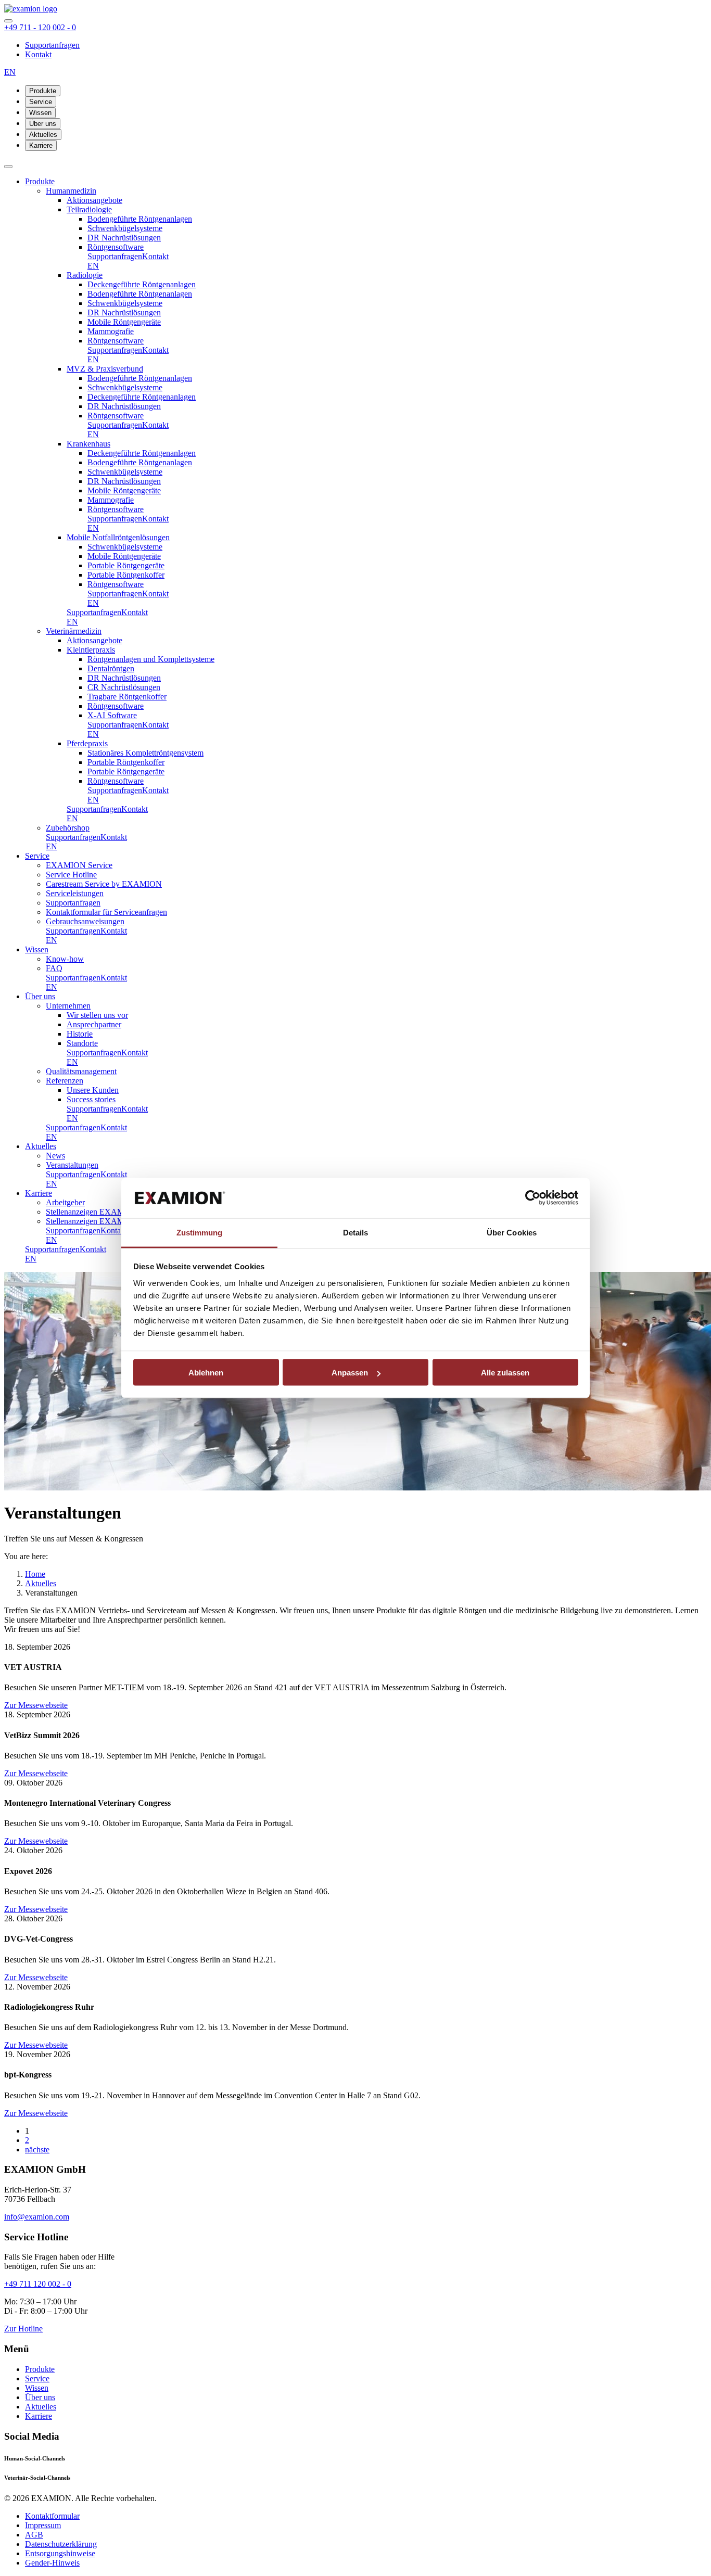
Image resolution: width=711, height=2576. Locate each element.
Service (41, 102)
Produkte (43, 91)
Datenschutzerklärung (61, 2544)
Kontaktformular (52, 2516)
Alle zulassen (505, 1373)
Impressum (43, 2525)
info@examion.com (37, 2217)
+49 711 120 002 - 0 (38, 2284)
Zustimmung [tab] (200, 1232)
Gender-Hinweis (52, 2563)
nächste (37, 2150)
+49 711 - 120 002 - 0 (40, 27)
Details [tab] (356, 1232)
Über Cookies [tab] (512, 1232)
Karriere (41, 145)
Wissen (40, 113)
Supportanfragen (52, 45)
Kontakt (38, 54)
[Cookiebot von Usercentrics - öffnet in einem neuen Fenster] (533, 1198)
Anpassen (350, 1373)
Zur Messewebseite (36, 1705)
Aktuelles (43, 135)
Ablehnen (206, 1373)
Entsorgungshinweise (60, 2553)
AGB (34, 2535)
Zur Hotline (23, 2329)
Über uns (43, 124)
